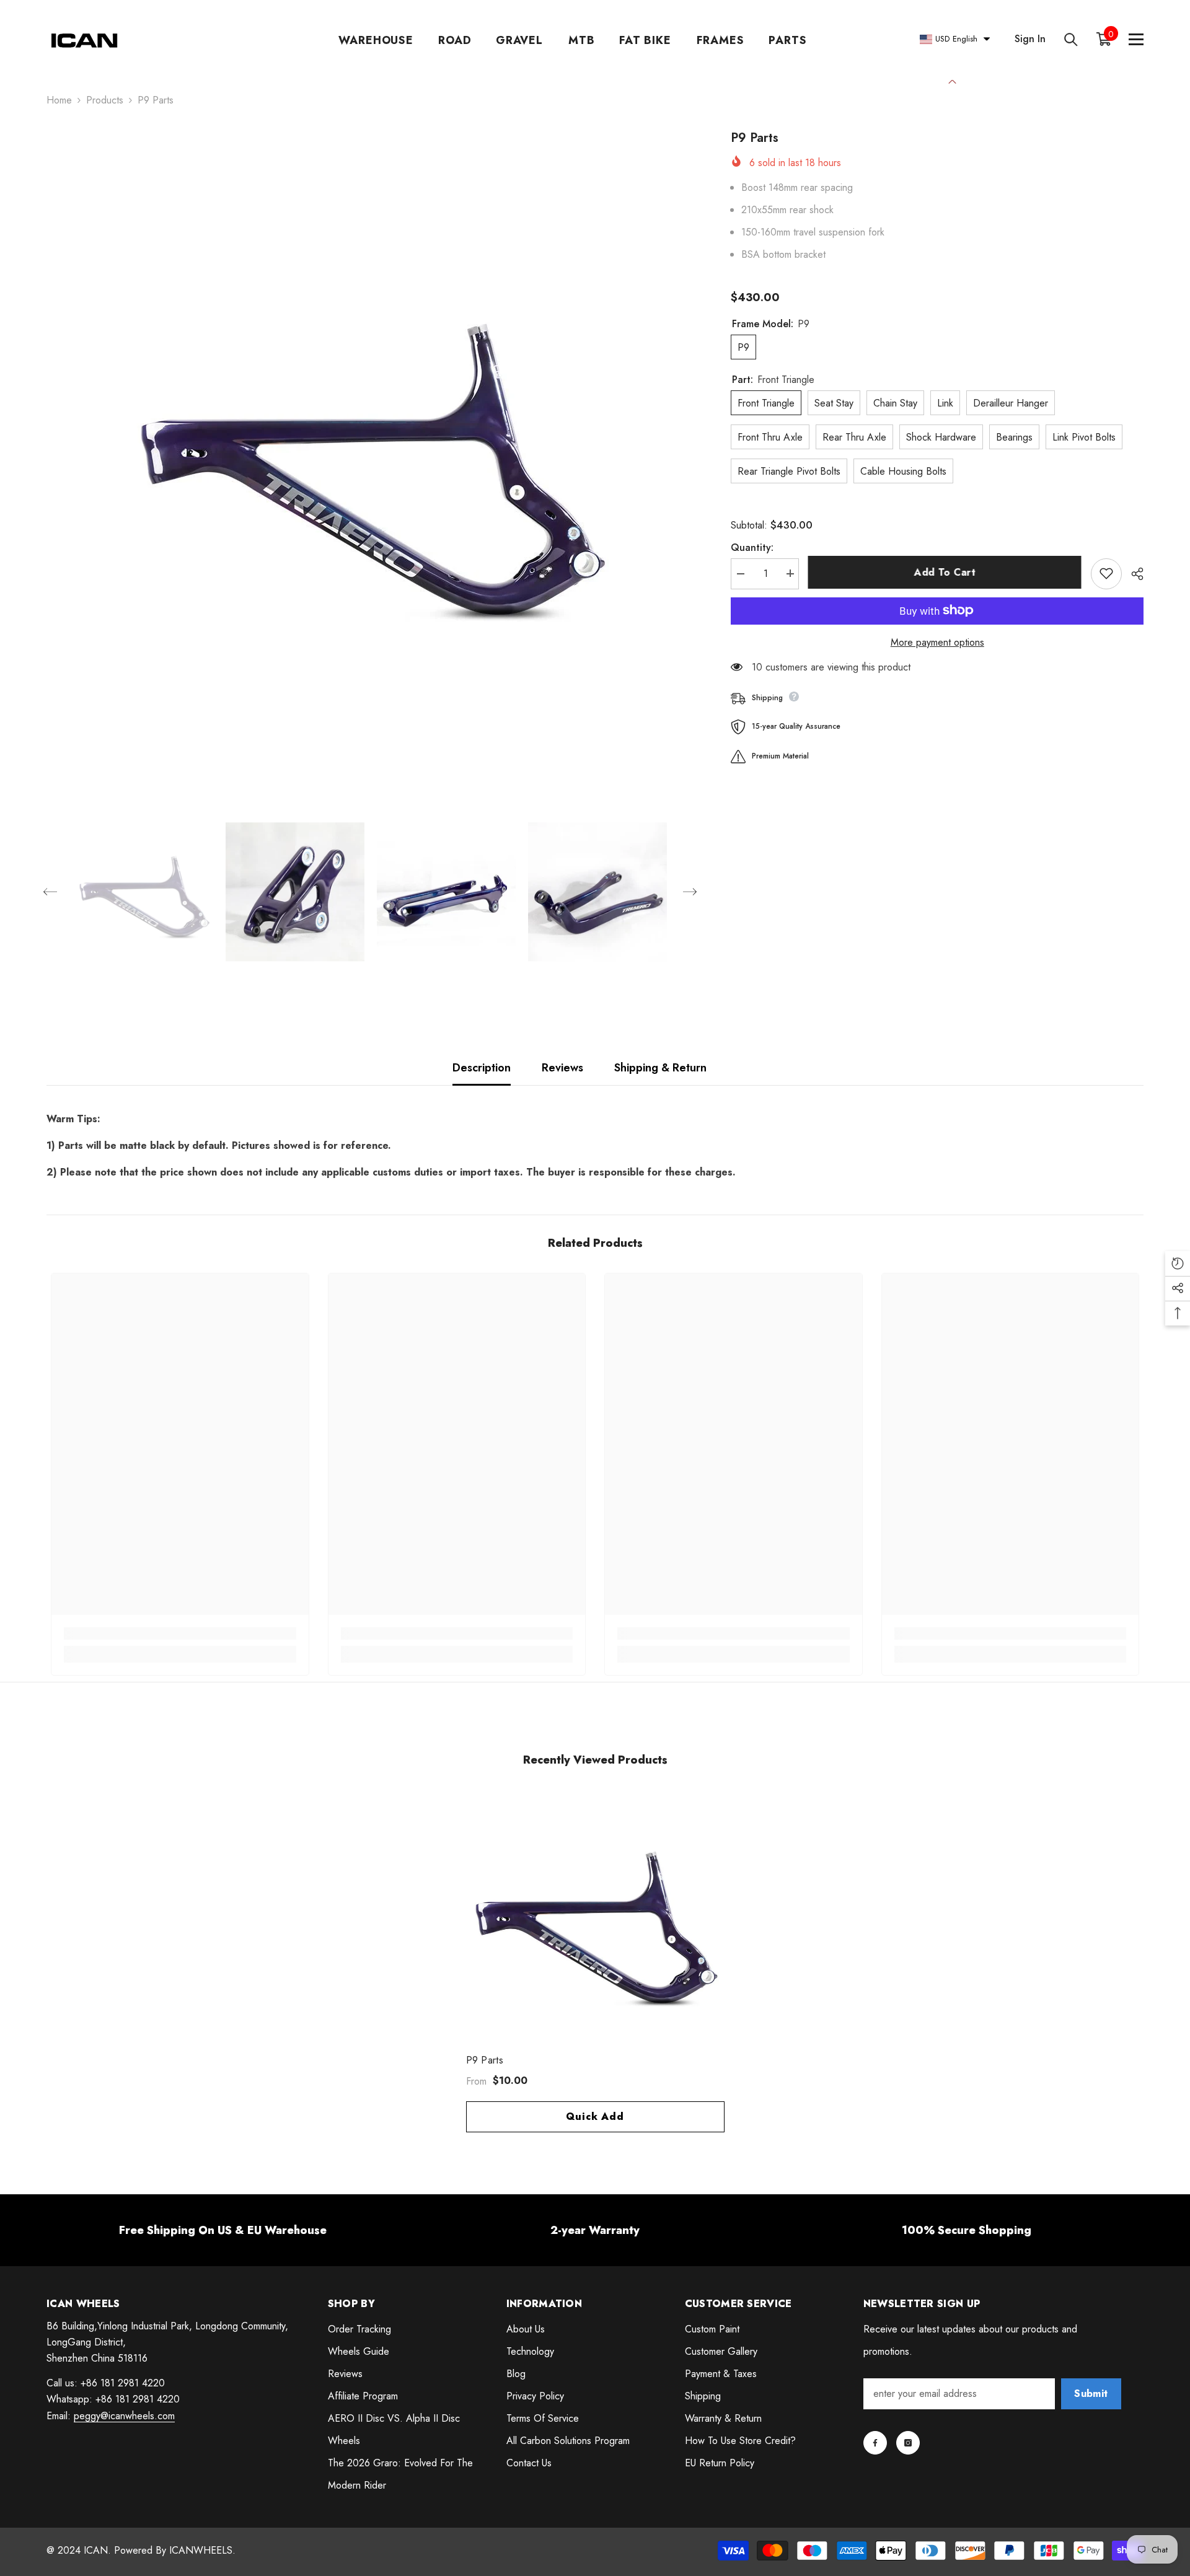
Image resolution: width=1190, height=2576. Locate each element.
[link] (180, 1633)
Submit (1091, 2394)
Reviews (562, 1068)
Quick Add (595, 2117)
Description (482, 1068)
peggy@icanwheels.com (124, 2416)
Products (105, 100)
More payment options (937, 642)
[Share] (1133, 574)
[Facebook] (875, 2443)
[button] (50, 892)
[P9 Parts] (595, 1919)
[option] (370, 453)
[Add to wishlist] (1106, 573)
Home (59, 100)
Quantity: (752, 547)
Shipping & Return (660, 1068)
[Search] (1071, 39)
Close (952, 80)
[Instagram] (908, 2443)
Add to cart (945, 572)
